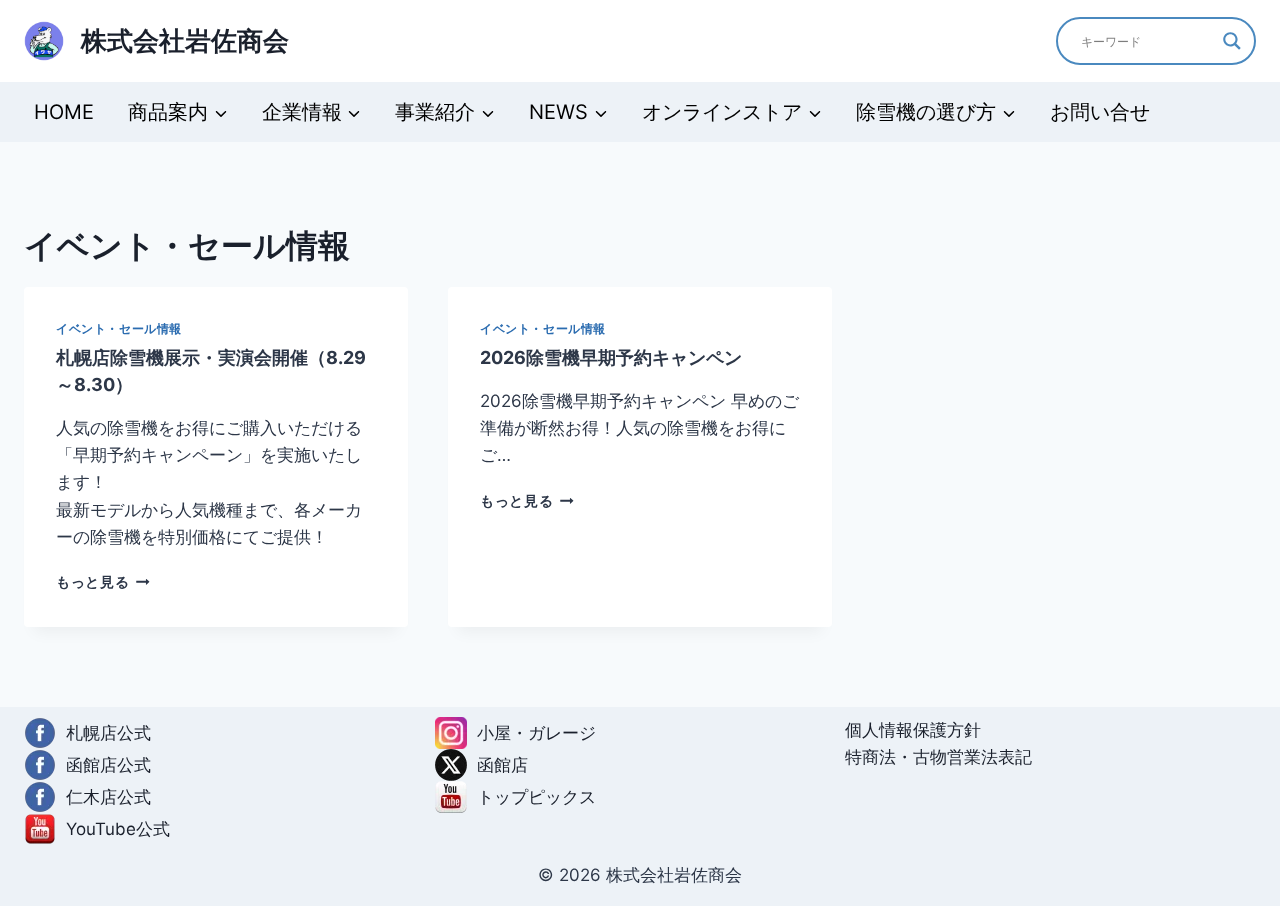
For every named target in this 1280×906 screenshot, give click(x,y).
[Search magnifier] (1232, 41)
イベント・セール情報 (119, 328)
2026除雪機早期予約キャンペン (611, 357)
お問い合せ (1100, 112)
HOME (64, 112)
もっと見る (103, 582)
